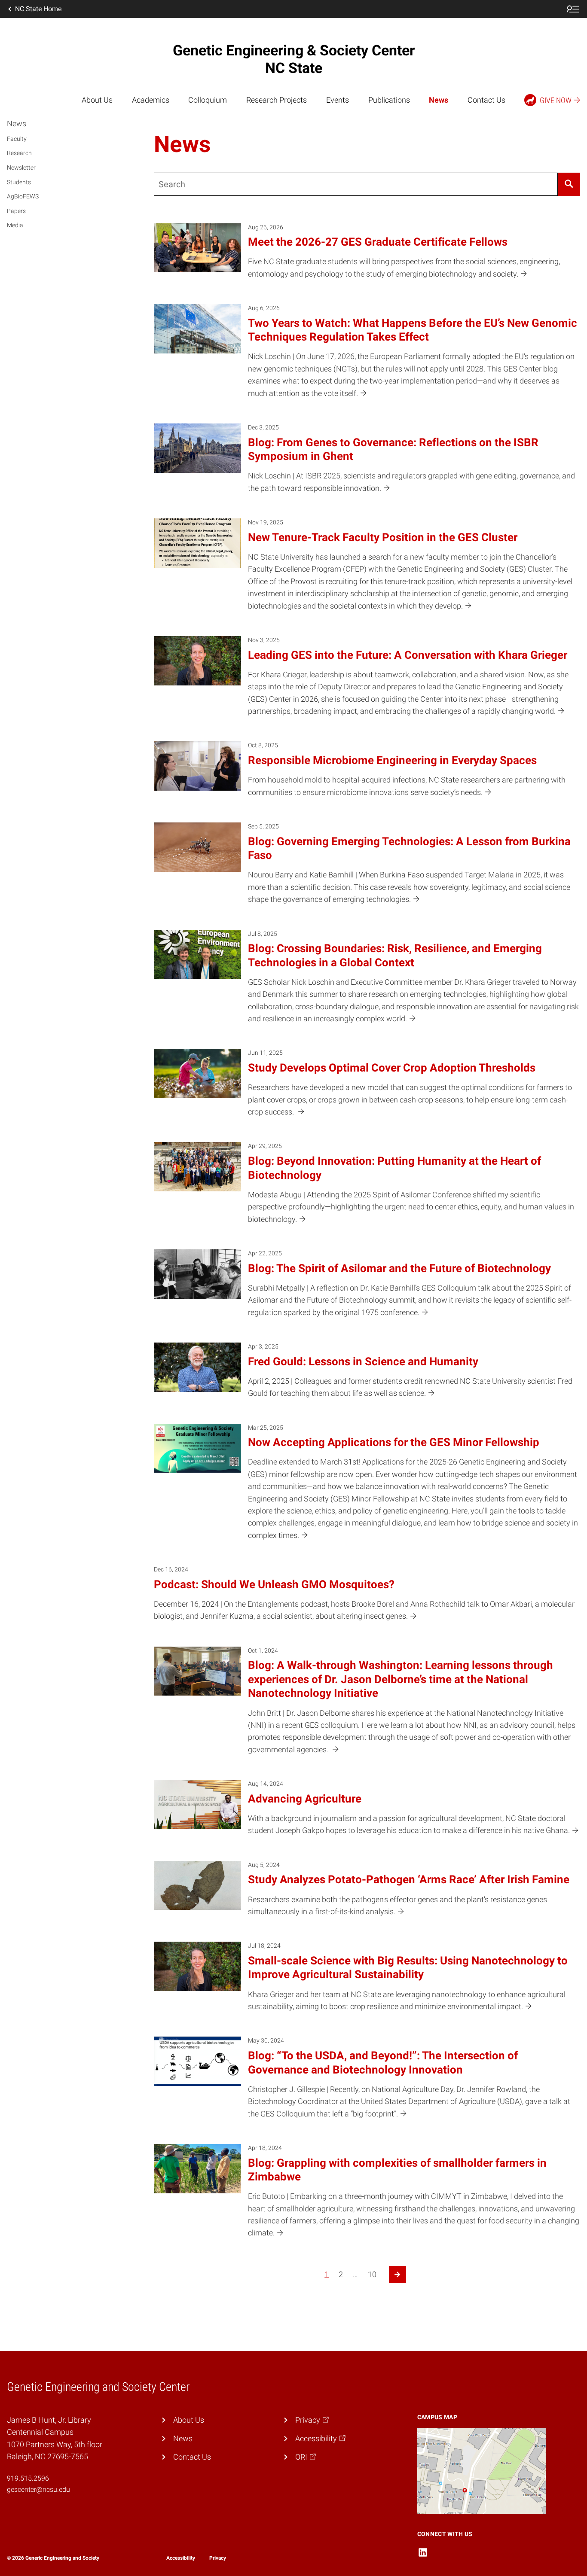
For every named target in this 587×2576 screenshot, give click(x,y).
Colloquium (208, 100)
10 (372, 2275)
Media (15, 225)
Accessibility (181, 2558)
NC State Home (38, 9)
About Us (97, 100)
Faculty (17, 139)
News (439, 100)
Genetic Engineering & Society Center (294, 59)
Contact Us (486, 100)
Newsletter (21, 167)
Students (19, 182)
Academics (151, 100)
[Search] (569, 184)
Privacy (218, 2558)
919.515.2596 (28, 2478)
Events (338, 100)
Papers (16, 211)
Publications (389, 100)
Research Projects (277, 100)
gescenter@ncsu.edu (38, 2489)
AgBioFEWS (23, 196)
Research (19, 153)
